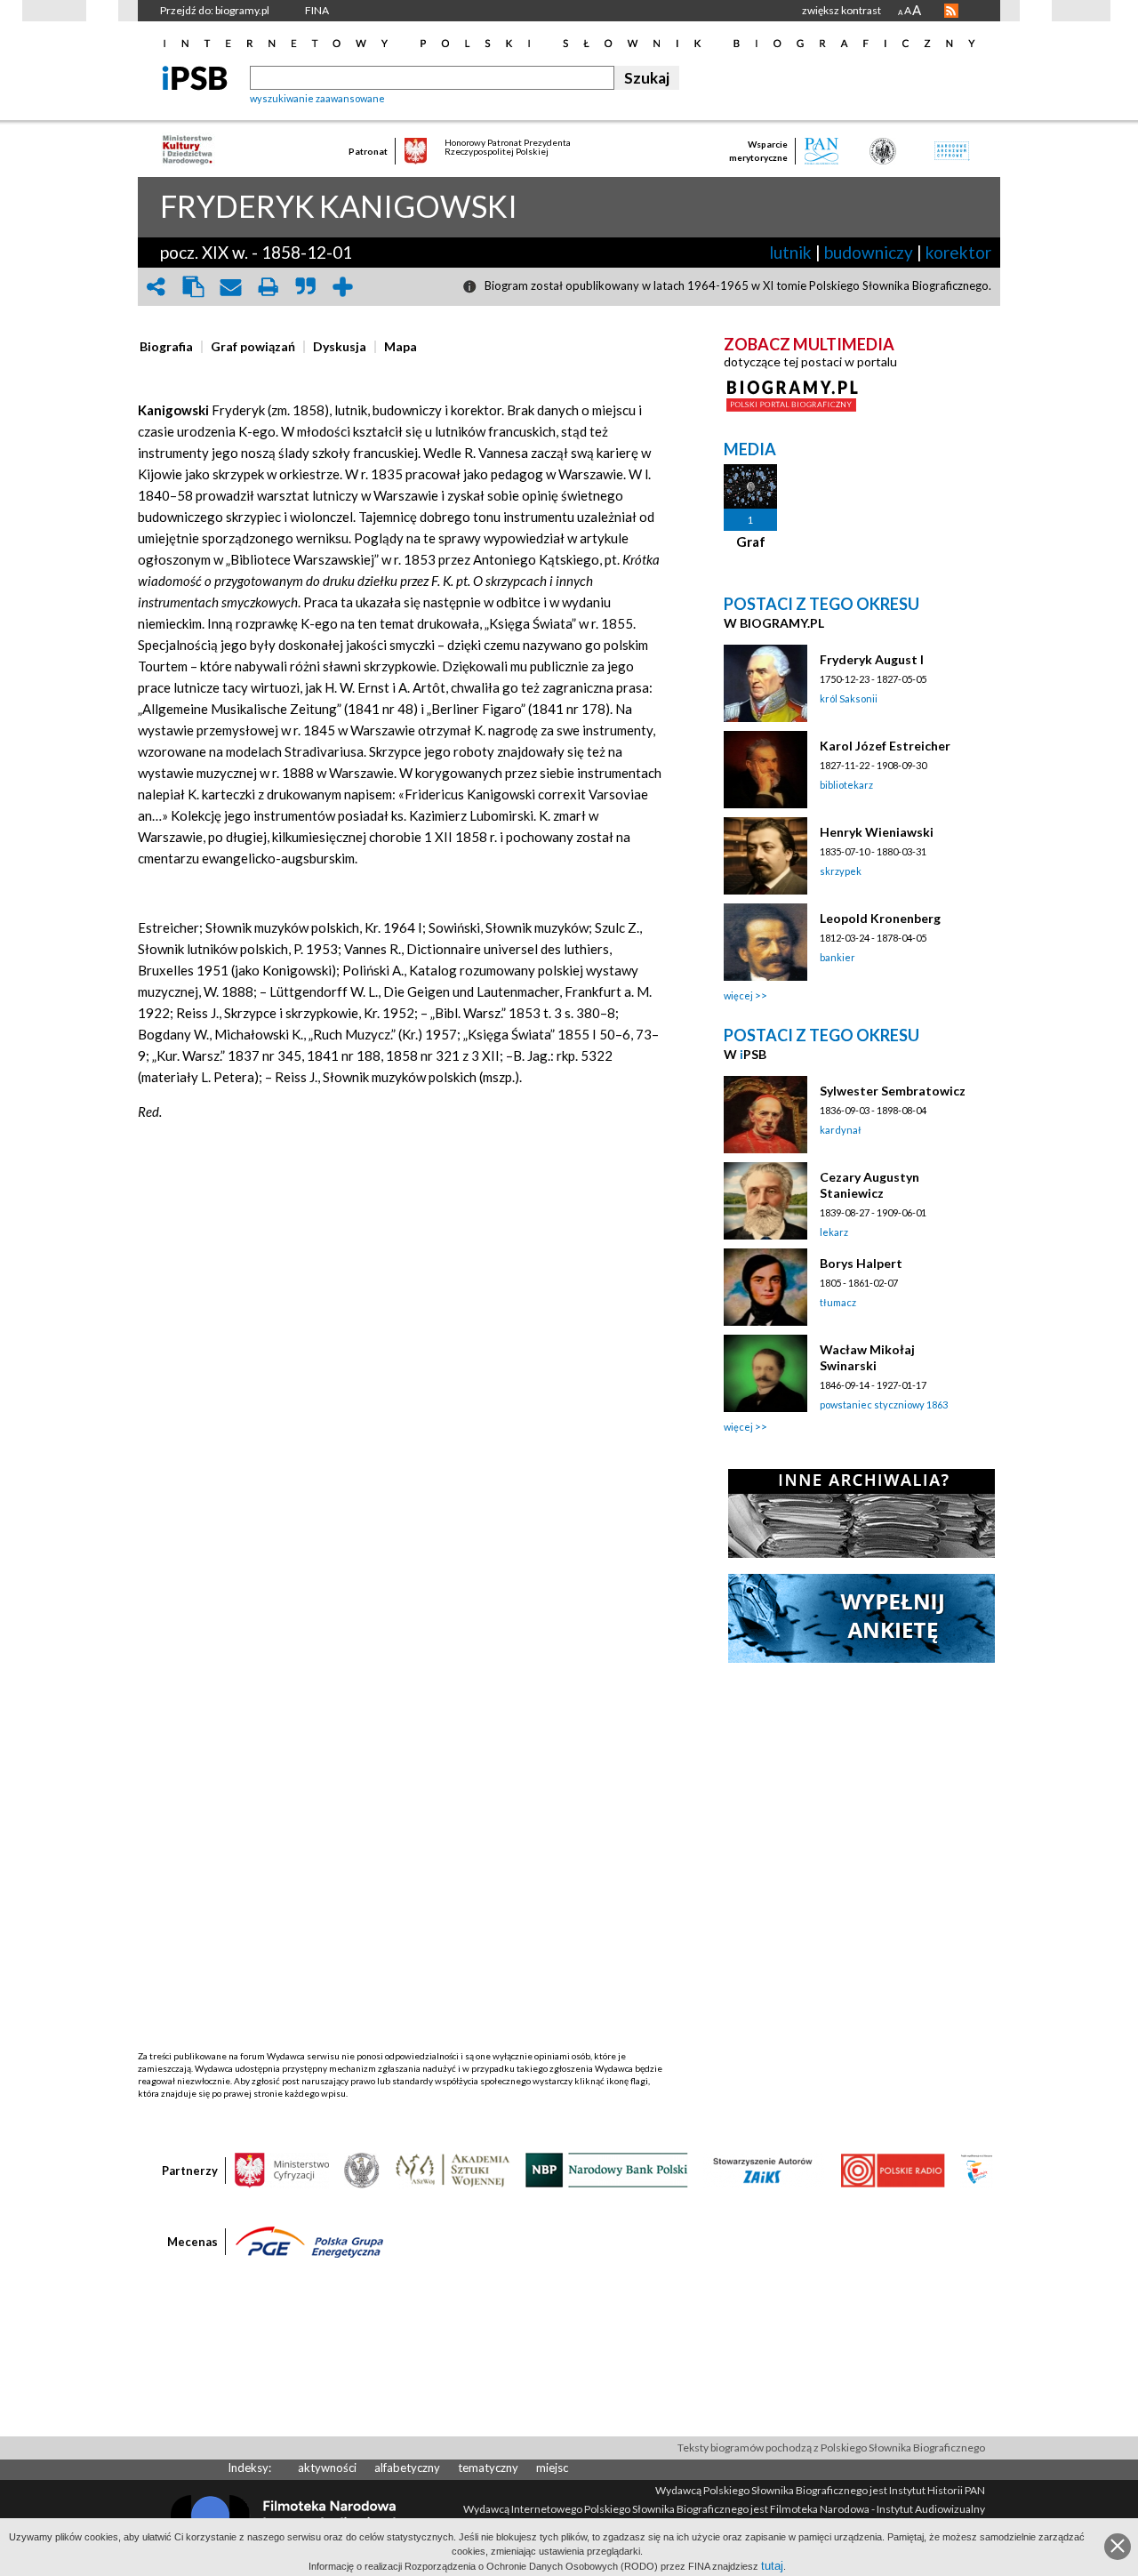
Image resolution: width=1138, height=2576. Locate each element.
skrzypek (841, 871)
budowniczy (869, 252)
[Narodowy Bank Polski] (607, 2169)
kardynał (841, 1130)
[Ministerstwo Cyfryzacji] (282, 2169)
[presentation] (166, 347)
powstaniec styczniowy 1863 (884, 1404)
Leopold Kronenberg (880, 918)
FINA (317, 10)
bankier (837, 957)
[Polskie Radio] (892, 2169)
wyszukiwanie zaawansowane (317, 98)
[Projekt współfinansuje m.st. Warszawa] (977, 2169)
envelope (230, 287)
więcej (738, 995)
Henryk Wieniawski (877, 832)
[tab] (171, 347)
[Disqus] (403, 1367)
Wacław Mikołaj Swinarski (867, 1357)
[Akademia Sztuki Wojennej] (453, 2169)
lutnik (790, 252)
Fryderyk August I (872, 659)
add (342, 287)
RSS (951, 11)
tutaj (772, 2566)
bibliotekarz (846, 785)
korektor (958, 252)
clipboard (193, 287)
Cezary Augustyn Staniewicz (870, 1185)
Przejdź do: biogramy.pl (215, 10)
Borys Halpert (861, 1263)
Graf (751, 542)
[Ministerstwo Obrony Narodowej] (362, 2169)
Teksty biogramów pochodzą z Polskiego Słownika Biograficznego (831, 2448)
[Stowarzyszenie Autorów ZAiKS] (764, 2169)
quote (305, 287)
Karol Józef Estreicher (885, 746)
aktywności (327, 2468)
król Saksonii (849, 698)
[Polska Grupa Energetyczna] (309, 2241)
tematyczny (488, 2468)
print (268, 287)
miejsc (552, 2468)
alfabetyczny (407, 2468)
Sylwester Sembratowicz (893, 1091)
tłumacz (838, 1302)
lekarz (834, 1232)
